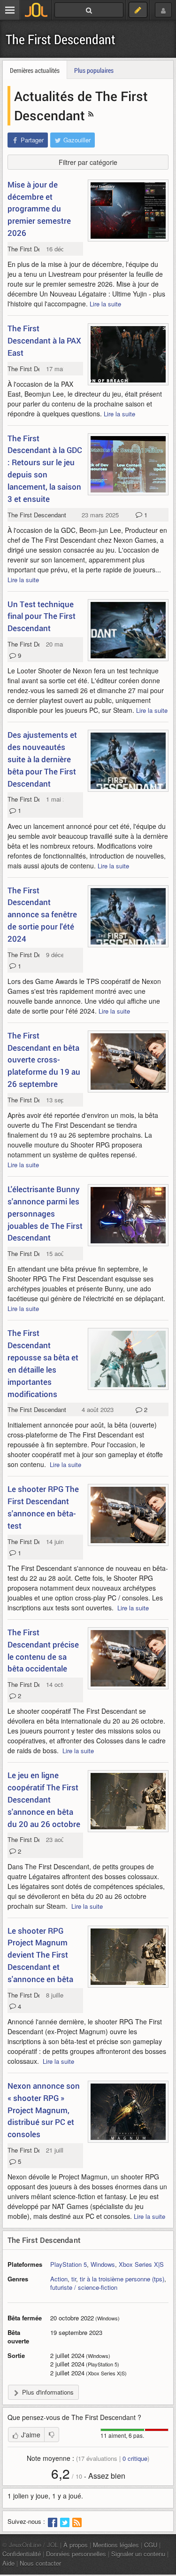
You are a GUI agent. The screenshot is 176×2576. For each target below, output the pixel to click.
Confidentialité (22, 2554)
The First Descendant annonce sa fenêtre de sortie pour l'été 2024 (42, 914)
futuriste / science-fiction (84, 2287)
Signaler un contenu (138, 2554)
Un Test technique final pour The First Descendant (42, 616)
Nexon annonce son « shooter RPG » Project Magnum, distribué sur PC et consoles (44, 2110)
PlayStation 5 (69, 2264)
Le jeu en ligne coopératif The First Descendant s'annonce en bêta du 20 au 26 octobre (44, 1799)
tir (74, 2279)
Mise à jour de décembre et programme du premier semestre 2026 (39, 209)
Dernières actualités (35, 70)
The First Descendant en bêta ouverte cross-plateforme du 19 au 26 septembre (44, 1060)
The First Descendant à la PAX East (44, 340)
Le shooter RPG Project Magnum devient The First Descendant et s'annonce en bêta (40, 1955)
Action (59, 2279)
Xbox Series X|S (141, 2264)
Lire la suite (105, 304)
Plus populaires (94, 70)
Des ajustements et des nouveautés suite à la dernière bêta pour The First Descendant (42, 759)
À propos (76, 2545)
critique (135, 2458)
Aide (8, 2563)
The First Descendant (61, 39)
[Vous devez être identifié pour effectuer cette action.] (52, 2435)
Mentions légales (116, 2545)
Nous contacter (40, 2563)
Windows (103, 2264)
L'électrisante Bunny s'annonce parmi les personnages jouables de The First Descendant (45, 1213)
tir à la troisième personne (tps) (122, 2279)
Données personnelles (76, 2554)
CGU (151, 2545)
